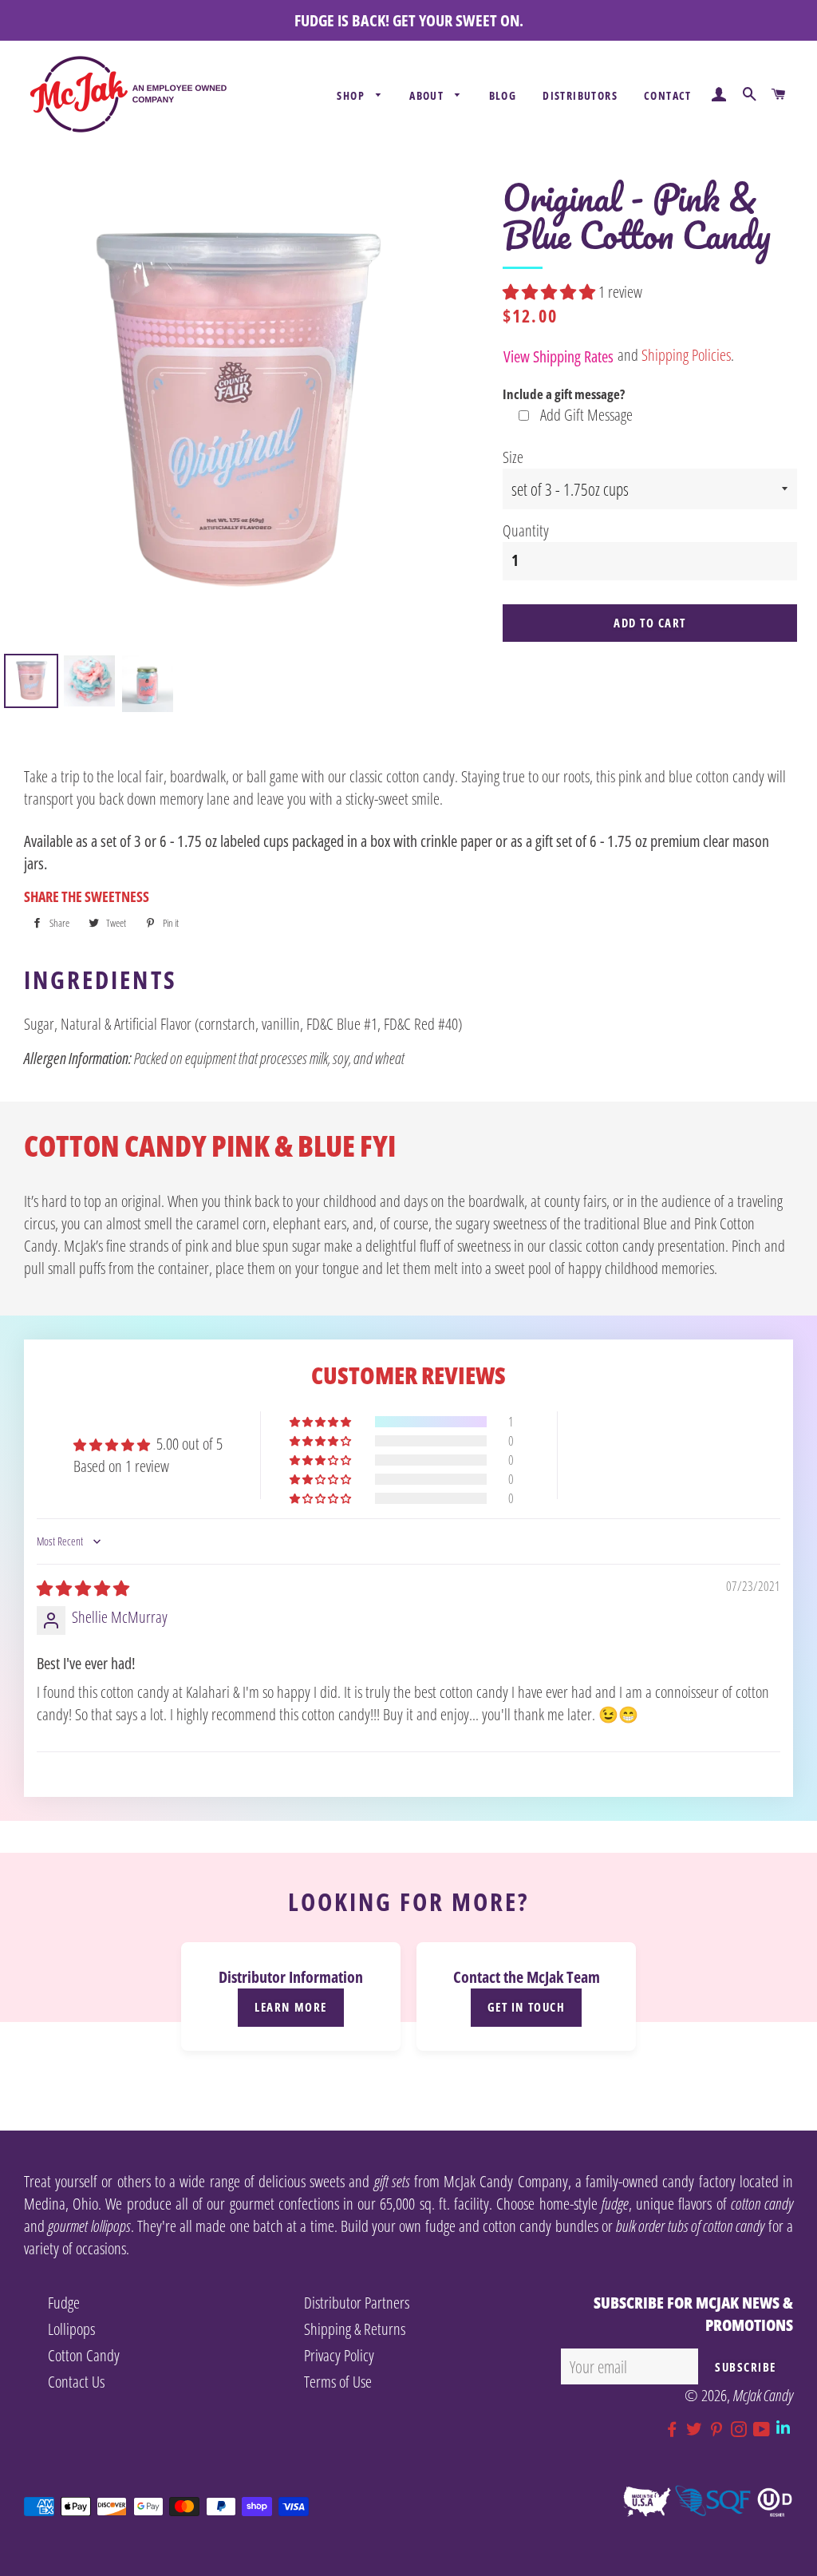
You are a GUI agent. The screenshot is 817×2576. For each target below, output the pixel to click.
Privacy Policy (339, 2355)
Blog (503, 95)
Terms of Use (338, 2382)
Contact (668, 95)
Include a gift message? (564, 394)
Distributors (580, 95)
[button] (551, 292)
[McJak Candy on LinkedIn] (785, 2430)
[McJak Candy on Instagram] (742, 2430)
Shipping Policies (686, 355)
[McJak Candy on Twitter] (697, 2430)
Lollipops (71, 2329)
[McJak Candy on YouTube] (765, 2430)
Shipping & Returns (355, 2329)
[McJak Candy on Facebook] (675, 2430)
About (428, 95)
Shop (352, 95)
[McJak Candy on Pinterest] (720, 2430)
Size (513, 457)
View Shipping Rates (558, 356)
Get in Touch (526, 2007)
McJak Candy (763, 2395)
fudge (615, 2204)
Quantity (526, 530)
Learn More (290, 2007)
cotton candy (762, 2204)
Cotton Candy (84, 2355)
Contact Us (76, 2382)
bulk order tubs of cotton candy (690, 2226)
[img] (83, 1588)
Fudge (64, 2303)
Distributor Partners (357, 2303)
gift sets (392, 2181)
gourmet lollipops (89, 2226)
